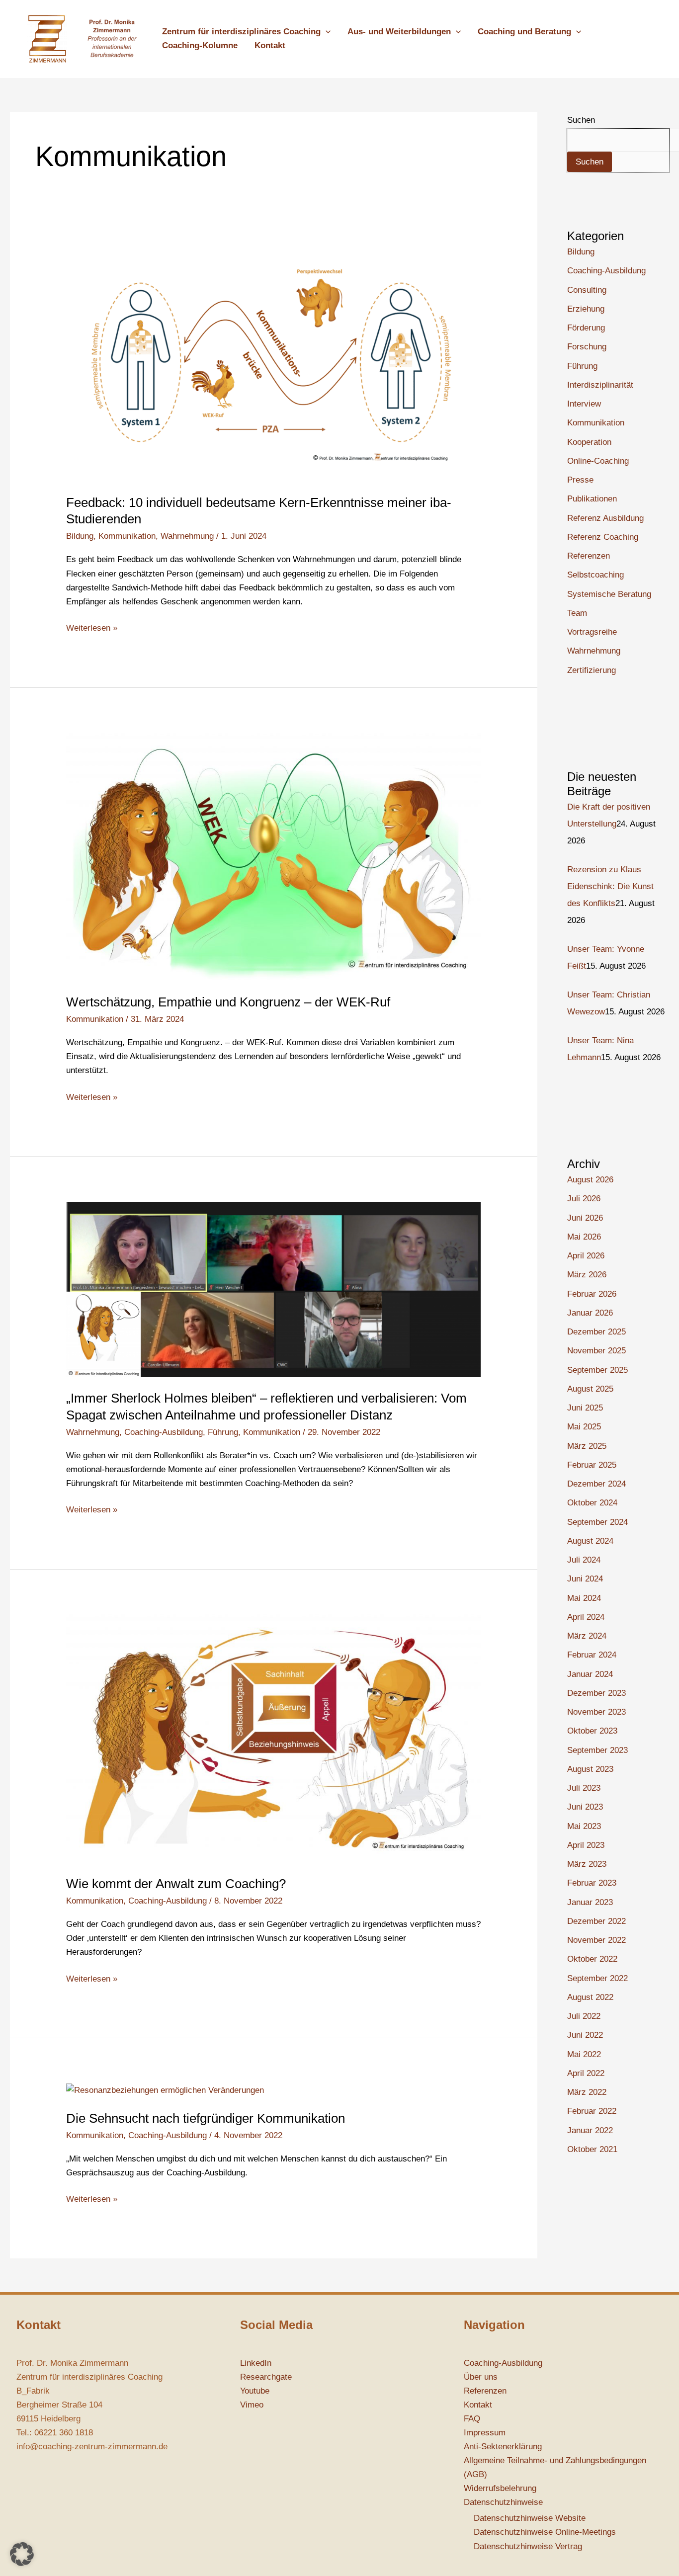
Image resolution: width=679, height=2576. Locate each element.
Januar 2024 (590, 1674)
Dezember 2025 (596, 1332)
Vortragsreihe (592, 632)
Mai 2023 (584, 1826)
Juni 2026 (585, 1218)
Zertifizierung (592, 670)
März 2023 (587, 1864)
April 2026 (586, 1256)
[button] (326, 32)
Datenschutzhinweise (503, 2502)
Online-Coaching (598, 461)
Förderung (586, 328)
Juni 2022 (585, 2035)
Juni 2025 (585, 1408)
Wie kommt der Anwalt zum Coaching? (176, 1884)
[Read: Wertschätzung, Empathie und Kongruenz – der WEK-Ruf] (273, 857)
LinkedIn (256, 2363)
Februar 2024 (592, 1655)
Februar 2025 (592, 1465)
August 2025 (590, 1389)
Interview (584, 404)
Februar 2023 (592, 1883)
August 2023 (590, 1769)
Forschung (587, 347)
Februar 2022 (592, 2111)
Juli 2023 (584, 1788)
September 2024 (597, 1522)
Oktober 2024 (592, 1503)
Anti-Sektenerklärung (503, 2447)
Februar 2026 (592, 1294)
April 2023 (586, 1845)
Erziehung (586, 309)
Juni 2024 (585, 1579)
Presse (580, 480)
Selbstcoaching (595, 575)
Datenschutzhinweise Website (530, 2518)
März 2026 (587, 1275)
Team (577, 613)
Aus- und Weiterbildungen (399, 32)
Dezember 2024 (596, 1484)
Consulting (587, 290)
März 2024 (587, 1636)
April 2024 (586, 1617)
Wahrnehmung (187, 536)
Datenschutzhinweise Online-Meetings (545, 2532)
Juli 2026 (584, 1199)
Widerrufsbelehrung (500, 2488)
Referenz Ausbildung (605, 518)
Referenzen (589, 556)
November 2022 (596, 1940)
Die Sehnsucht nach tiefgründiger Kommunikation (206, 2118)
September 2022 (597, 1978)
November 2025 (596, 1351)
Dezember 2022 (596, 1921)
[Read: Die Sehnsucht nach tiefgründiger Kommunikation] (165, 2090)
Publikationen (592, 499)
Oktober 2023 (592, 1731)
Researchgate (266, 2377)
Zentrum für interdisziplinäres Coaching (241, 32)
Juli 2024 (584, 1560)
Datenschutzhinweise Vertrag (528, 2546)
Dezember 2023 (596, 1693)
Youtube (255, 2391)
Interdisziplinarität (600, 385)
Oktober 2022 (592, 1959)
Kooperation (589, 442)
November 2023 (596, 1712)
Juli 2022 (584, 2016)
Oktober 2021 (592, 2149)
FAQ (472, 2419)
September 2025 (597, 1370)
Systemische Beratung (609, 594)
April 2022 (586, 2073)
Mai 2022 (584, 2054)
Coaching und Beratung (524, 32)
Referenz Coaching (603, 537)
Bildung (80, 536)
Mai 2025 (584, 1427)
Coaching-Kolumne (200, 45)
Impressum (485, 2433)
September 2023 (597, 1750)
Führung (223, 1432)
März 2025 (587, 1446)
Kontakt (270, 45)
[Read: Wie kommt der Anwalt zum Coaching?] (273, 1738)
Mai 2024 (584, 1598)
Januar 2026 (590, 1313)
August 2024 (590, 1541)
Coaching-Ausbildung (164, 1432)
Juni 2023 (585, 1807)
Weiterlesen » (92, 627)
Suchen (581, 120)
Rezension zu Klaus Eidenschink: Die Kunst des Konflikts (610, 886)
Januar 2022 (590, 2130)
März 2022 (587, 2092)
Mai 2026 (584, 1237)
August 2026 (590, 1180)
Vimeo (252, 2405)
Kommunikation (127, 536)
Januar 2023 (590, 1902)
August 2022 (590, 1997)
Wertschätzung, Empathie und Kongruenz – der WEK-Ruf (228, 1002)
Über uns (481, 2377)
